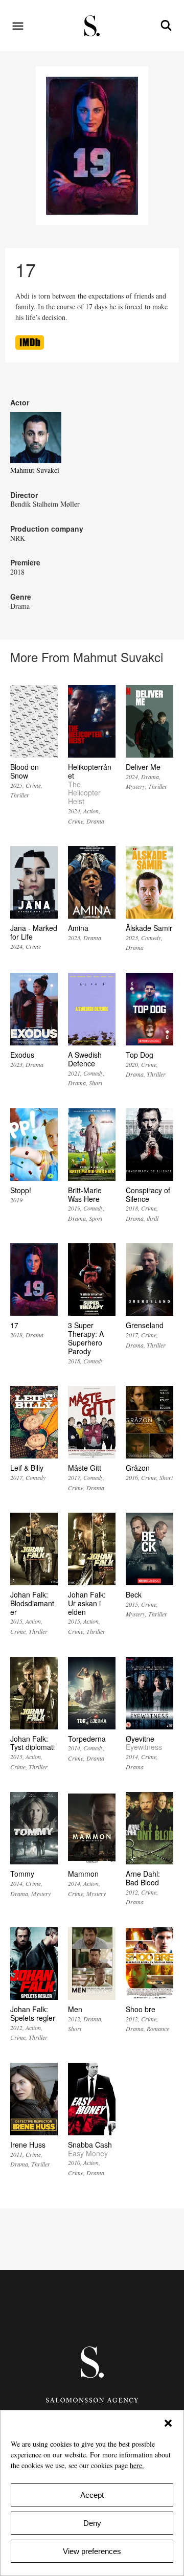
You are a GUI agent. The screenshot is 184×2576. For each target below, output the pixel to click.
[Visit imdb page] (30, 347)
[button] (168, 2423)
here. (137, 2465)
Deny (92, 2523)
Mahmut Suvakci (35, 470)
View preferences (92, 2551)
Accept (92, 2495)
